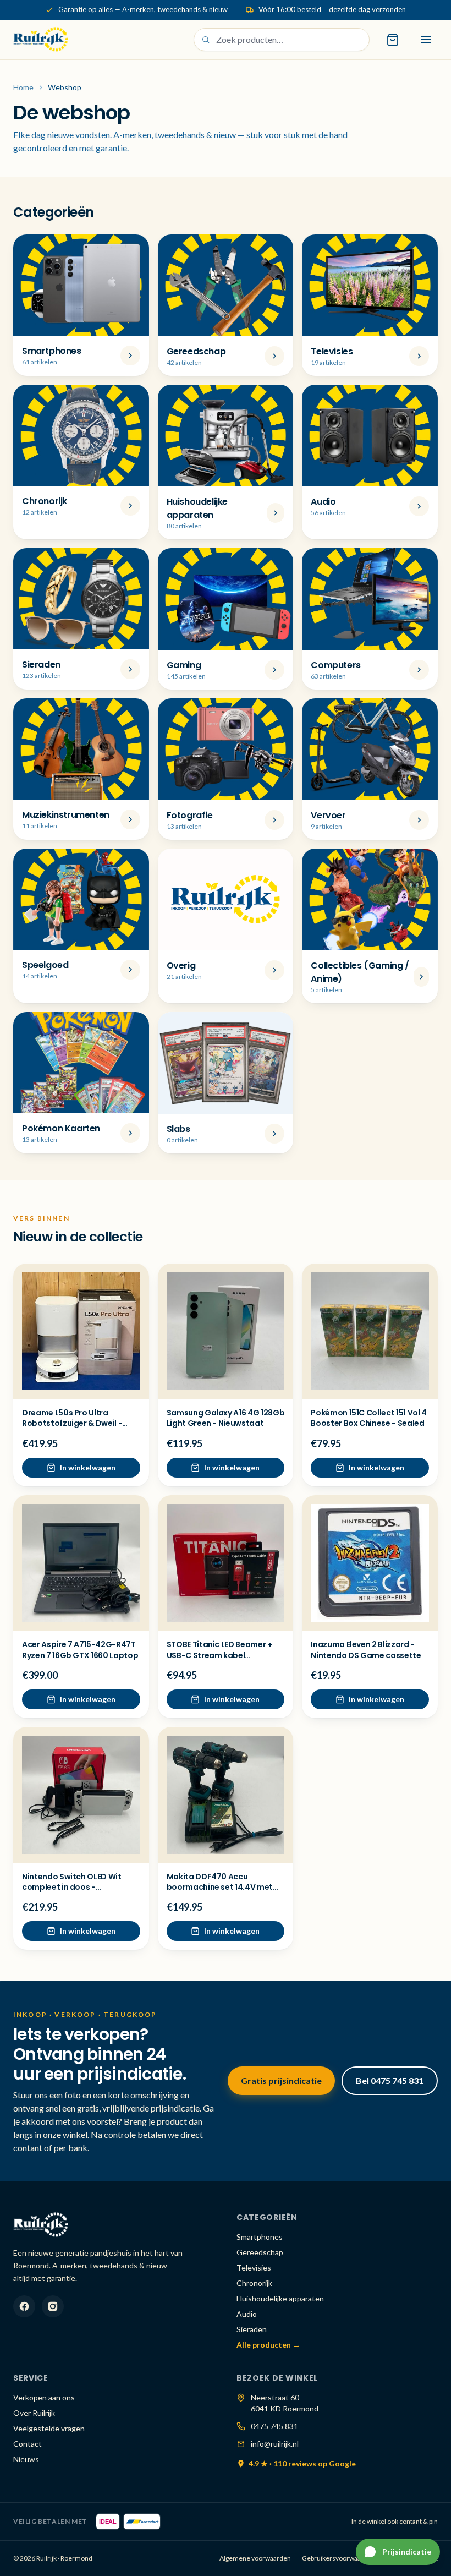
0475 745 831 (274, 2426)
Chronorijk (254, 2283)
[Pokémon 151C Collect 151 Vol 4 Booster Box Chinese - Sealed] (370, 1331)
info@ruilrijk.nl (275, 2444)
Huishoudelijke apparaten (280, 2298)
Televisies (254, 2268)
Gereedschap (260, 2252)
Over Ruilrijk (34, 2413)
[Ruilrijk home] (41, 40)
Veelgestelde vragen (49, 2428)
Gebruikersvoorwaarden (339, 2558)
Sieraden (252, 2329)
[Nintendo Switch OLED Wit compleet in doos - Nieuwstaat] (81, 1795)
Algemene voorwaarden (255, 2558)
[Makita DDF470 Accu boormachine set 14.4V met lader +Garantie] (226, 1795)
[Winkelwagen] (393, 40)
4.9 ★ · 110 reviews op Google (302, 2463)
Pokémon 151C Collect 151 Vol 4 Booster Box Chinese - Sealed (369, 1418)
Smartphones (260, 2237)
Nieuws (26, 2459)
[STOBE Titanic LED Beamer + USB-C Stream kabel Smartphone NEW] (226, 1563)
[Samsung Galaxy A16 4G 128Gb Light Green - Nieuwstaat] (226, 1331)
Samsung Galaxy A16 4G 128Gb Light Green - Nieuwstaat (226, 1418)
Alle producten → (268, 2345)
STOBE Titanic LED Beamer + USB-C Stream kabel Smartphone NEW (219, 1655)
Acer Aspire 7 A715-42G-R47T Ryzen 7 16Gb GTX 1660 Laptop (80, 1650)
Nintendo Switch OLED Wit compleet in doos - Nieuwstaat (72, 1887)
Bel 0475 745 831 (390, 2080)
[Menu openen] (426, 40)
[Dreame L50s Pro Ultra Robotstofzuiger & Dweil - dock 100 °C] (81, 1331)
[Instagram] (53, 2306)
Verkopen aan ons (44, 2397)
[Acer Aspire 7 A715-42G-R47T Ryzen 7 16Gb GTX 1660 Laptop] (81, 1563)
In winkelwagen (88, 1467)
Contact (28, 2444)
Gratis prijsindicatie (281, 2080)
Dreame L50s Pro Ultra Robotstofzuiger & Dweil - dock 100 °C (72, 1423)
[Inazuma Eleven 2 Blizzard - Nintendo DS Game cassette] (370, 1563)
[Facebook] (24, 2306)
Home (23, 87)
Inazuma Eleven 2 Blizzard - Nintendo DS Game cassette (366, 1650)
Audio (247, 2314)
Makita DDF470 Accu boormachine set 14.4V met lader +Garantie (220, 1887)
